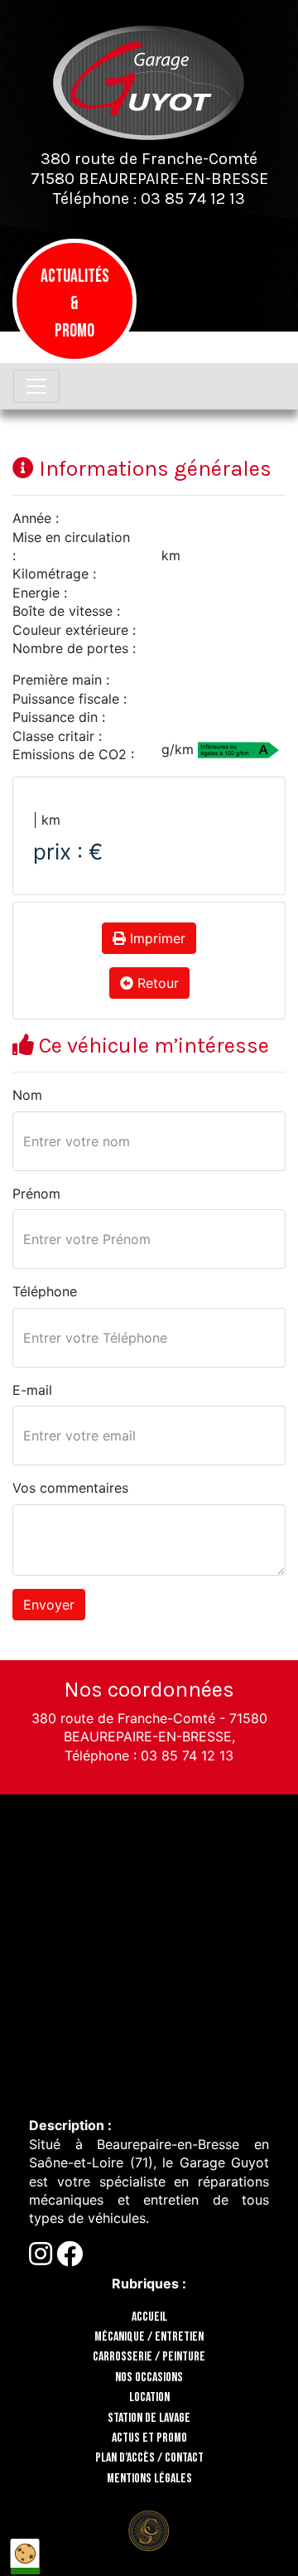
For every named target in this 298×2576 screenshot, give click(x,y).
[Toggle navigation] (36, 386)
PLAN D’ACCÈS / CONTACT (149, 2458)
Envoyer (49, 1605)
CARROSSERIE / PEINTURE (149, 2357)
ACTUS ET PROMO (149, 2438)
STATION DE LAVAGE (149, 2418)
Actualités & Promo (75, 304)
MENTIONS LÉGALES (149, 2479)
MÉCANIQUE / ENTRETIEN (149, 2337)
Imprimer (156, 938)
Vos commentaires (70, 1488)
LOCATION (149, 2397)
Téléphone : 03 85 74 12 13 (149, 199)
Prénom (36, 1194)
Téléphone (45, 1291)
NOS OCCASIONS (149, 2377)
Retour (156, 983)
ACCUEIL (149, 2317)
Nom (27, 1095)
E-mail (32, 1390)
